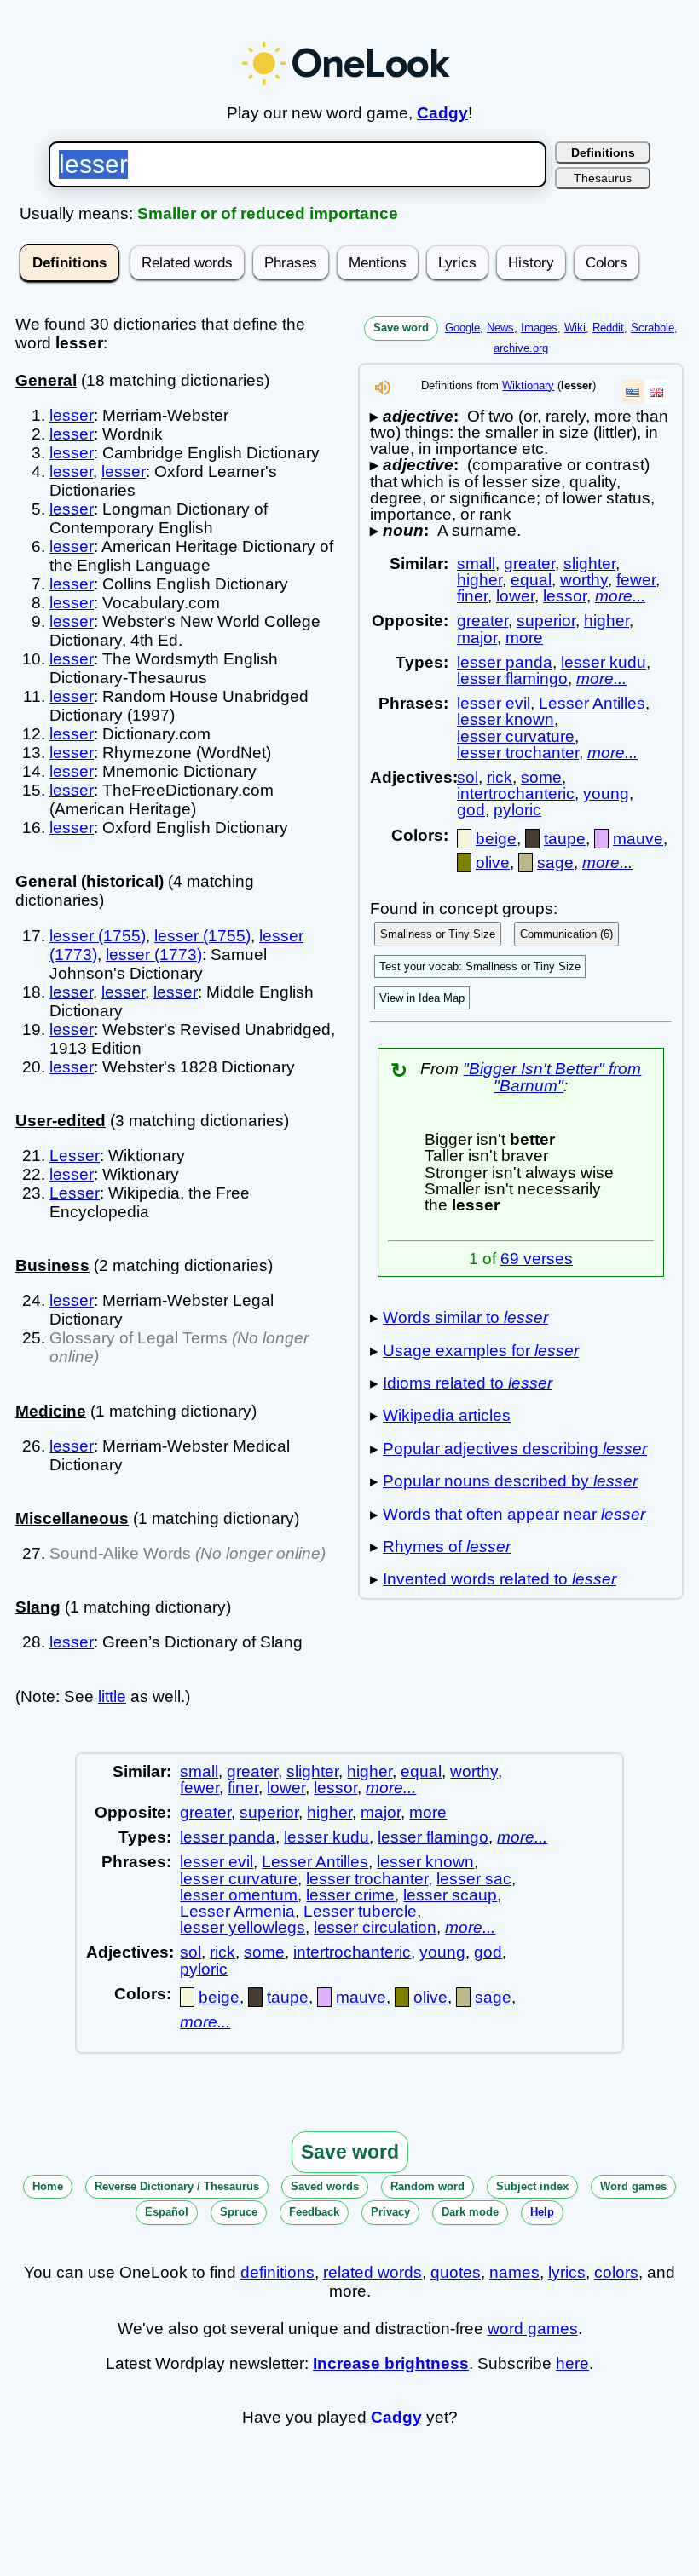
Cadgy (442, 113)
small (476, 563)
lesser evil (494, 703)
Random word (427, 2186)
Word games (633, 2186)
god (471, 810)
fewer (636, 580)
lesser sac (474, 1879)
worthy (584, 580)
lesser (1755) (98, 936)
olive (493, 862)
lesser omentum (239, 1895)
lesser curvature (516, 736)
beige (496, 839)
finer (472, 596)
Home (48, 2186)
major (477, 638)
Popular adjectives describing (515, 1449)
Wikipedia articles (447, 1415)
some (541, 777)
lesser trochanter (518, 753)
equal (531, 580)
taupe (565, 839)
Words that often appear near (514, 1514)
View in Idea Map (422, 998)
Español (167, 2212)
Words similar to (465, 1317)
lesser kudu (604, 662)
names (514, 2272)
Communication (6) (566, 934)
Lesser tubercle (360, 1911)
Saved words (325, 2186)
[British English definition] (656, 391)
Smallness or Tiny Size (438, 934)
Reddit (608, 328)
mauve (638, 839)
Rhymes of (447, 1547)
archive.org (521, 348)
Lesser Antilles (592, 703)
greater (529, 563)
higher (479, 580)
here (572, 2363)
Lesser (75, 1156)
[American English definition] (633, 391)
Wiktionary (528, 385)
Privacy (390, 2212)
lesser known (505, 719)
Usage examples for (481, 1351)
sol (468, 777)
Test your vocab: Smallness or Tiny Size (480, 966)
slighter (589, 563)
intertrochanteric (516, 793)
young (606, 793)
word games (533, 2329)
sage (555, 862)
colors (616, 2272)
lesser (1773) (154, 954)
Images (539, 328)
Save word (401, 328)
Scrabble (653, 328)
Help (542, 2212)
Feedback (314, 2212)
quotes (456, 2272)
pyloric (517, 810)
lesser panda (505, 662)
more (524, 638)
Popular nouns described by (510, 1481)
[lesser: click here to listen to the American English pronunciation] (383, 392)
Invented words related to (500, 1579)
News (500, 328)
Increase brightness (391, 2363)
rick (500, 777)
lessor (565, 596)
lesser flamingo (512, 678)
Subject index (532, 2186)
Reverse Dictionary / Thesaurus (177, 2186)
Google (462, 328)
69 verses (537, 1259)
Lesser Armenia (237, 1911)
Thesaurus (603, 178)
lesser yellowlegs (243, 1927)
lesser (72, 415)
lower (515, 596)
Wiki (575, 328)
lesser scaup (450, 1895)
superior (546, 621)
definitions (277, 2272)
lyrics (567, 2272)
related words (373, 2272)
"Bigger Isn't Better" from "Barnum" (552, 1077)
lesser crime (350, 1895)
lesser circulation (375, 1927)
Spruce (239, 2212)
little (112, 1696)
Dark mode (470, 2212)
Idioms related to (468, 1383)
